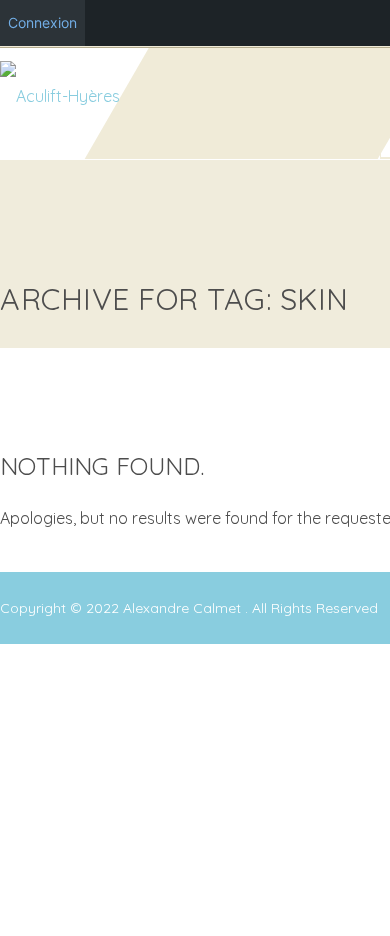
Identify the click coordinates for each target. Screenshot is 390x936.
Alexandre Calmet (184, 608)
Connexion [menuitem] (42, 22)
